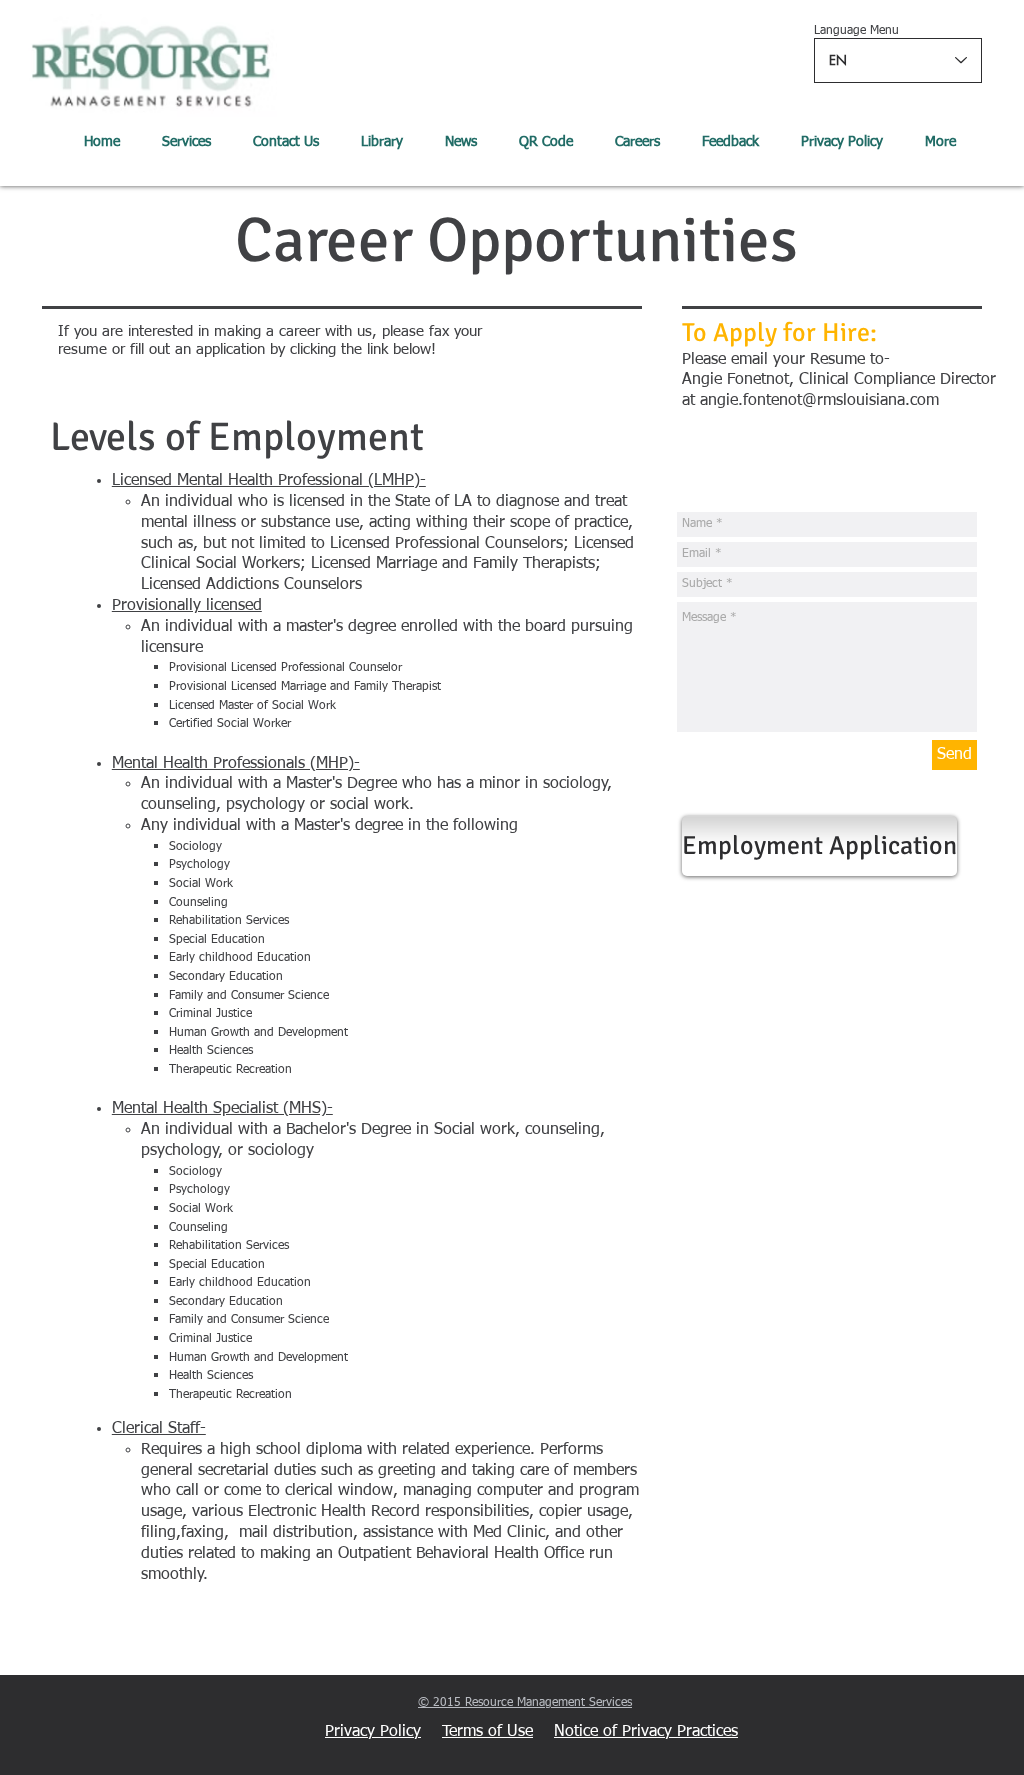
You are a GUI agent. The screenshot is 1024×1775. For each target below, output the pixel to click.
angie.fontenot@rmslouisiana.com (819, 401)
